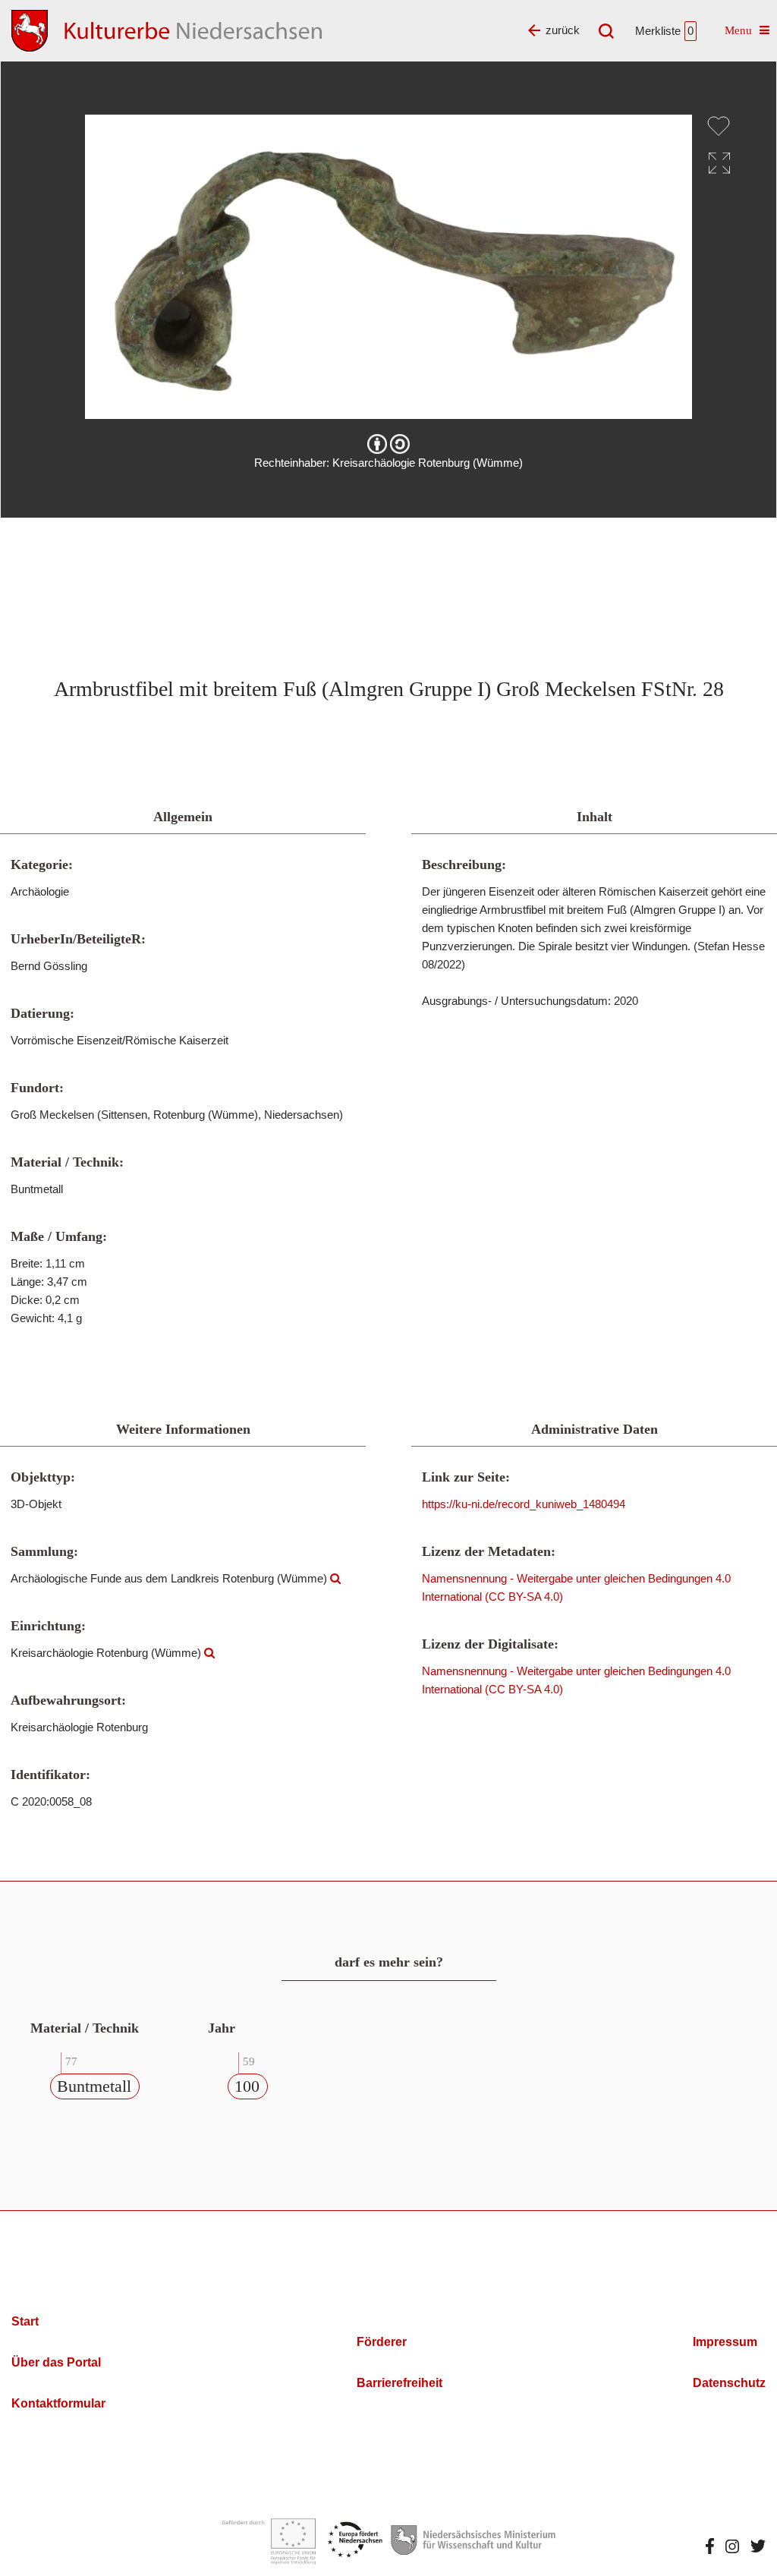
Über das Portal (56, 2362)
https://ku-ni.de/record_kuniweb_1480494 (524, 1504)
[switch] (719, 126)
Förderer (382, 2342)
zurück (563, 30)
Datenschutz (729, 2383)
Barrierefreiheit (400, 2383)
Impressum (725, 2342)
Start (25, 2321)
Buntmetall (94, 2086)
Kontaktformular (58, 2403)
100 (247, 2086)
